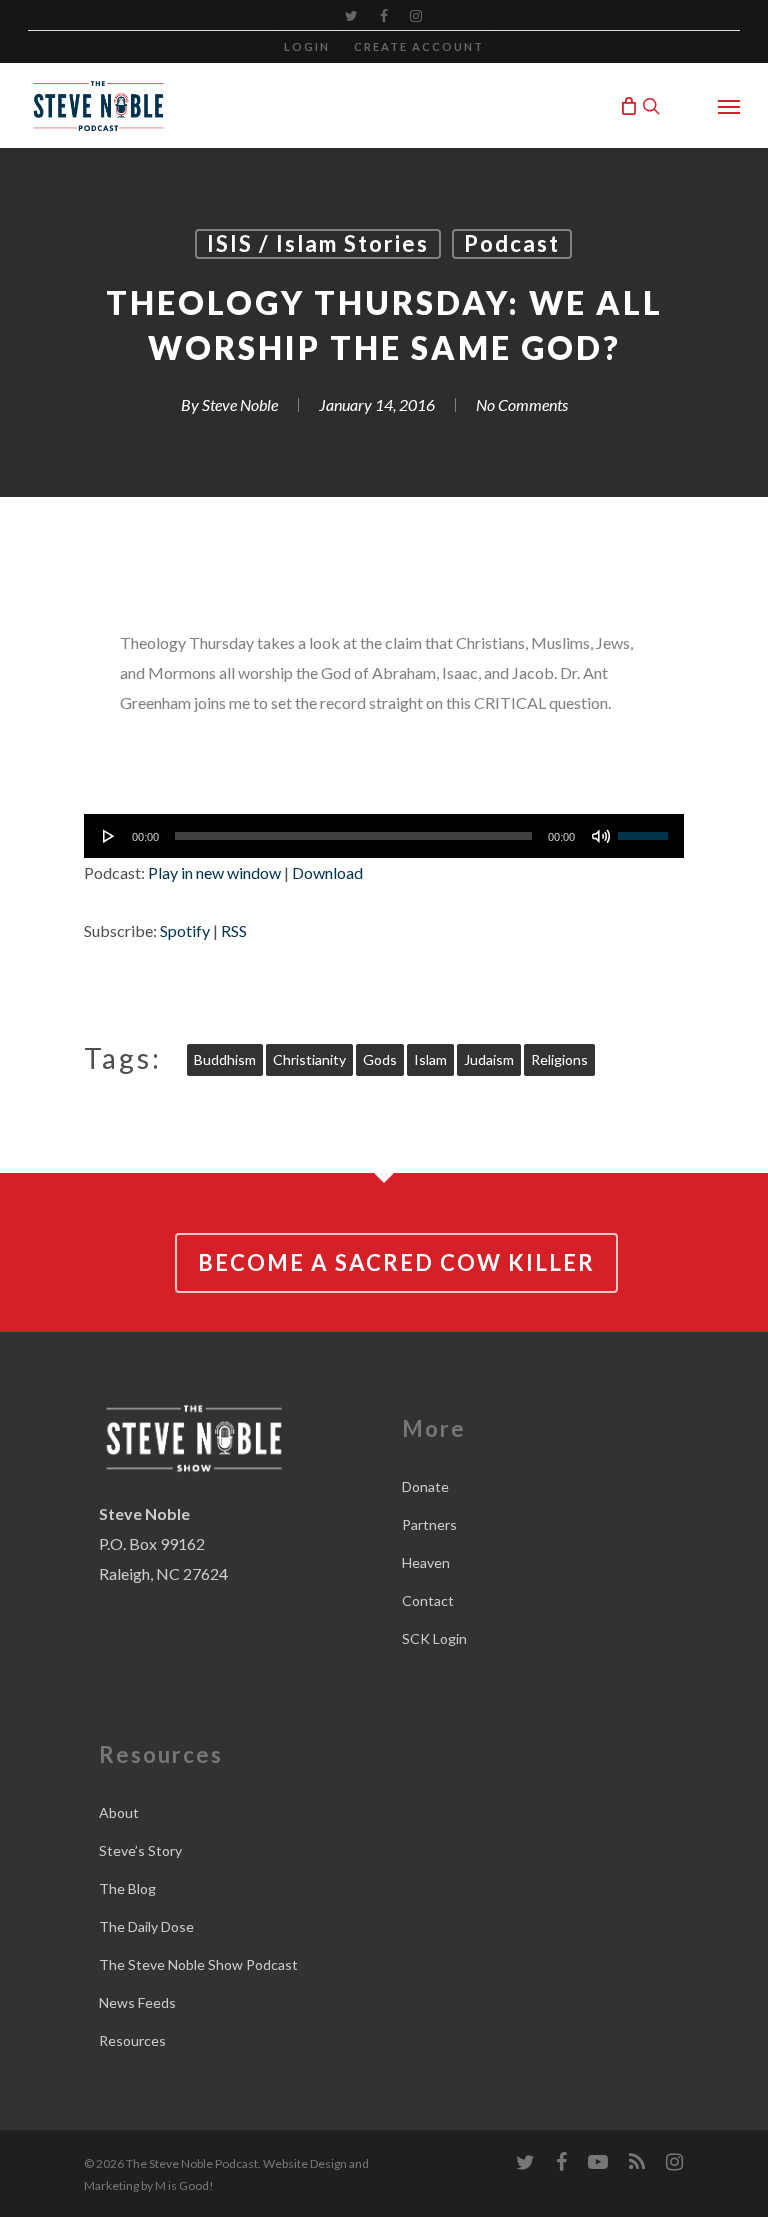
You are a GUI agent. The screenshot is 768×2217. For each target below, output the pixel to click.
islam (430, 1059)
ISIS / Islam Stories (318, 243)
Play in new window (214, 872)
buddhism (225, 1059)
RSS (234, 930)
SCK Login (434, 1638)
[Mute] (601, 836)
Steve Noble (240, 404)
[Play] (109, 836)
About (119, 1812)
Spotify (185, 930)
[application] (384, 836)
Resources (132, 2040)
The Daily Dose (146, 1926)
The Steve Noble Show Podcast (198, 1964)
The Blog (127, 1888)
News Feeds (137, 2002)
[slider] (646, 829)
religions (559, 1059)
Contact (428, 1600)
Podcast (512, 243)
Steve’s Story (140, 1850)
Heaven (426, 1562)
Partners (429, 1524)
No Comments (522, 404)
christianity (309, 1059)
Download (327, 872)
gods (380, 1059)
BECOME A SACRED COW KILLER (396, 1262)
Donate (425, 1486)
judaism (489, 1059)
